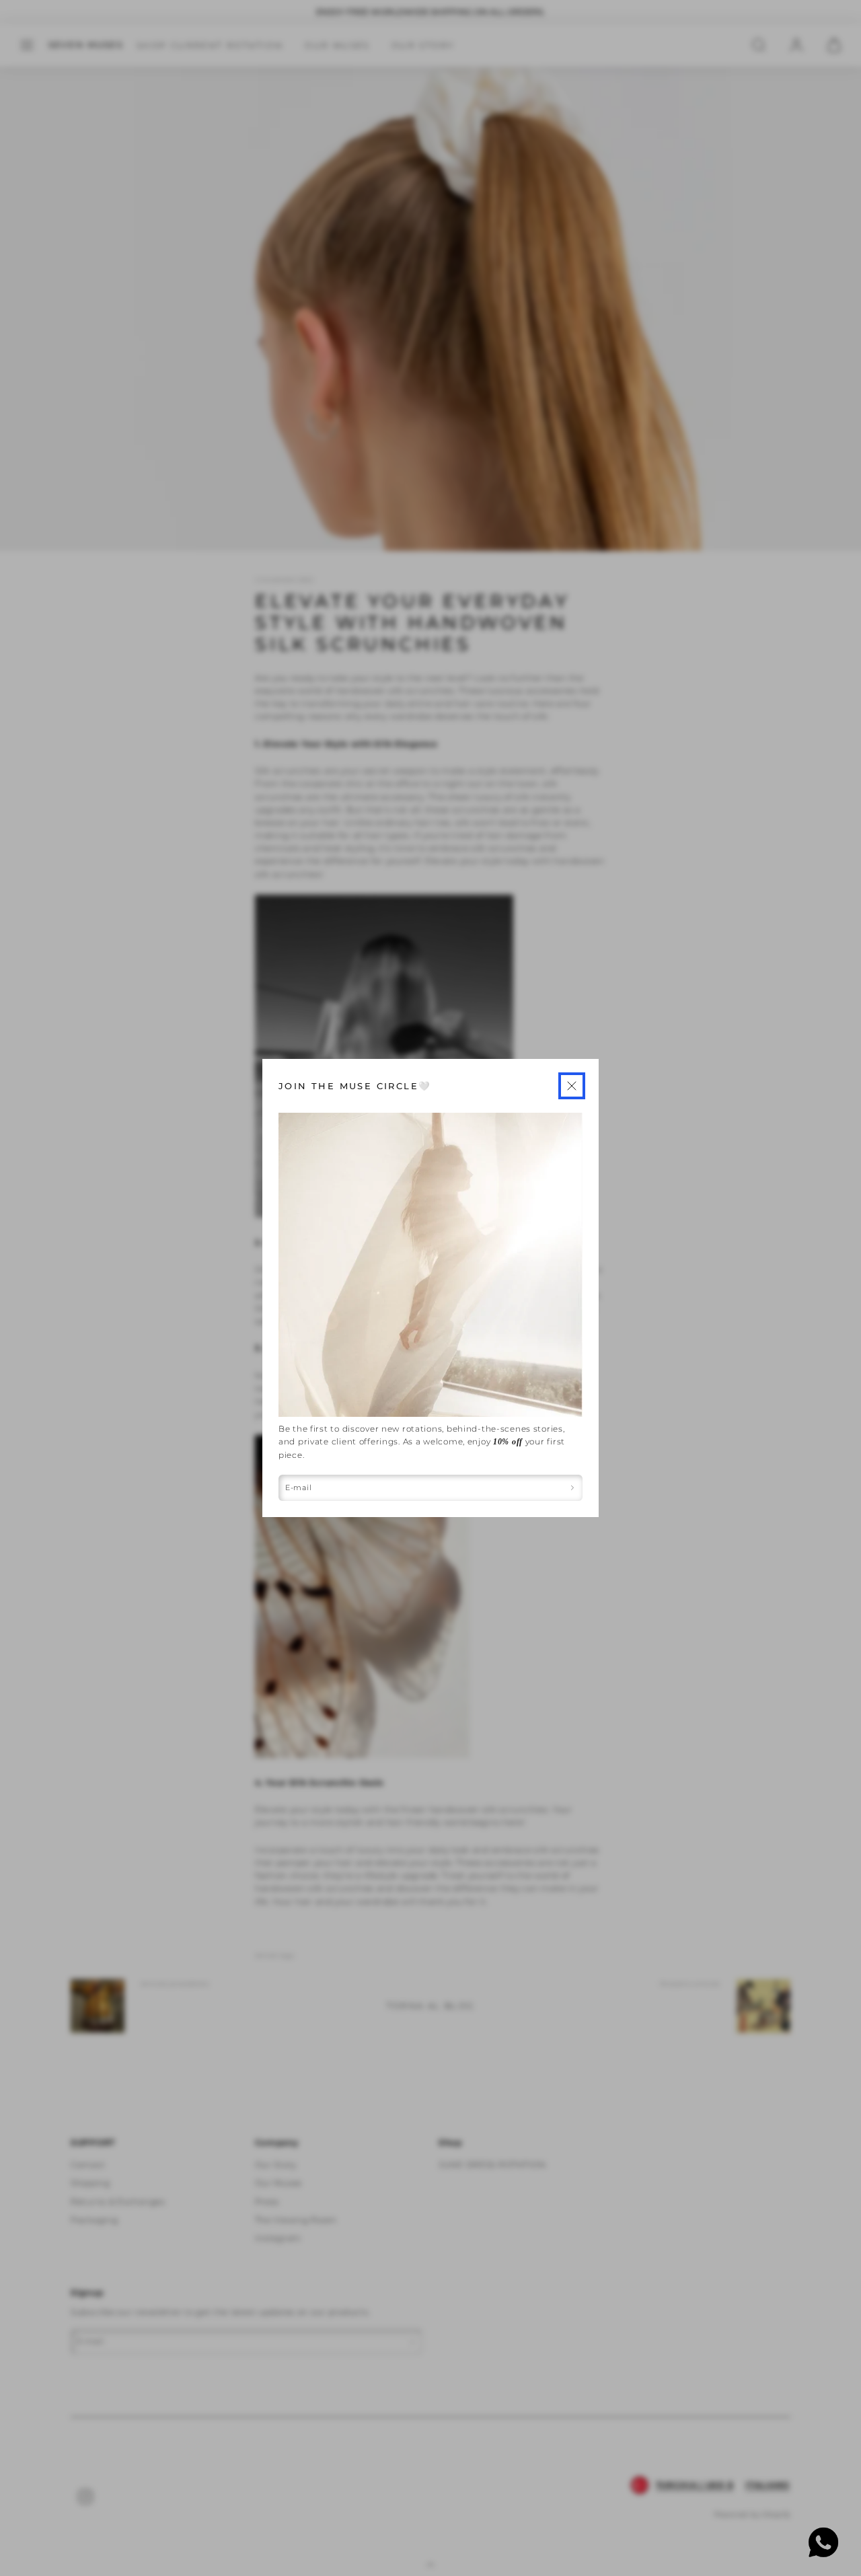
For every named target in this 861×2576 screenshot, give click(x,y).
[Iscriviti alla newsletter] (573, 1488)
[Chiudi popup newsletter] (572, 1086)
